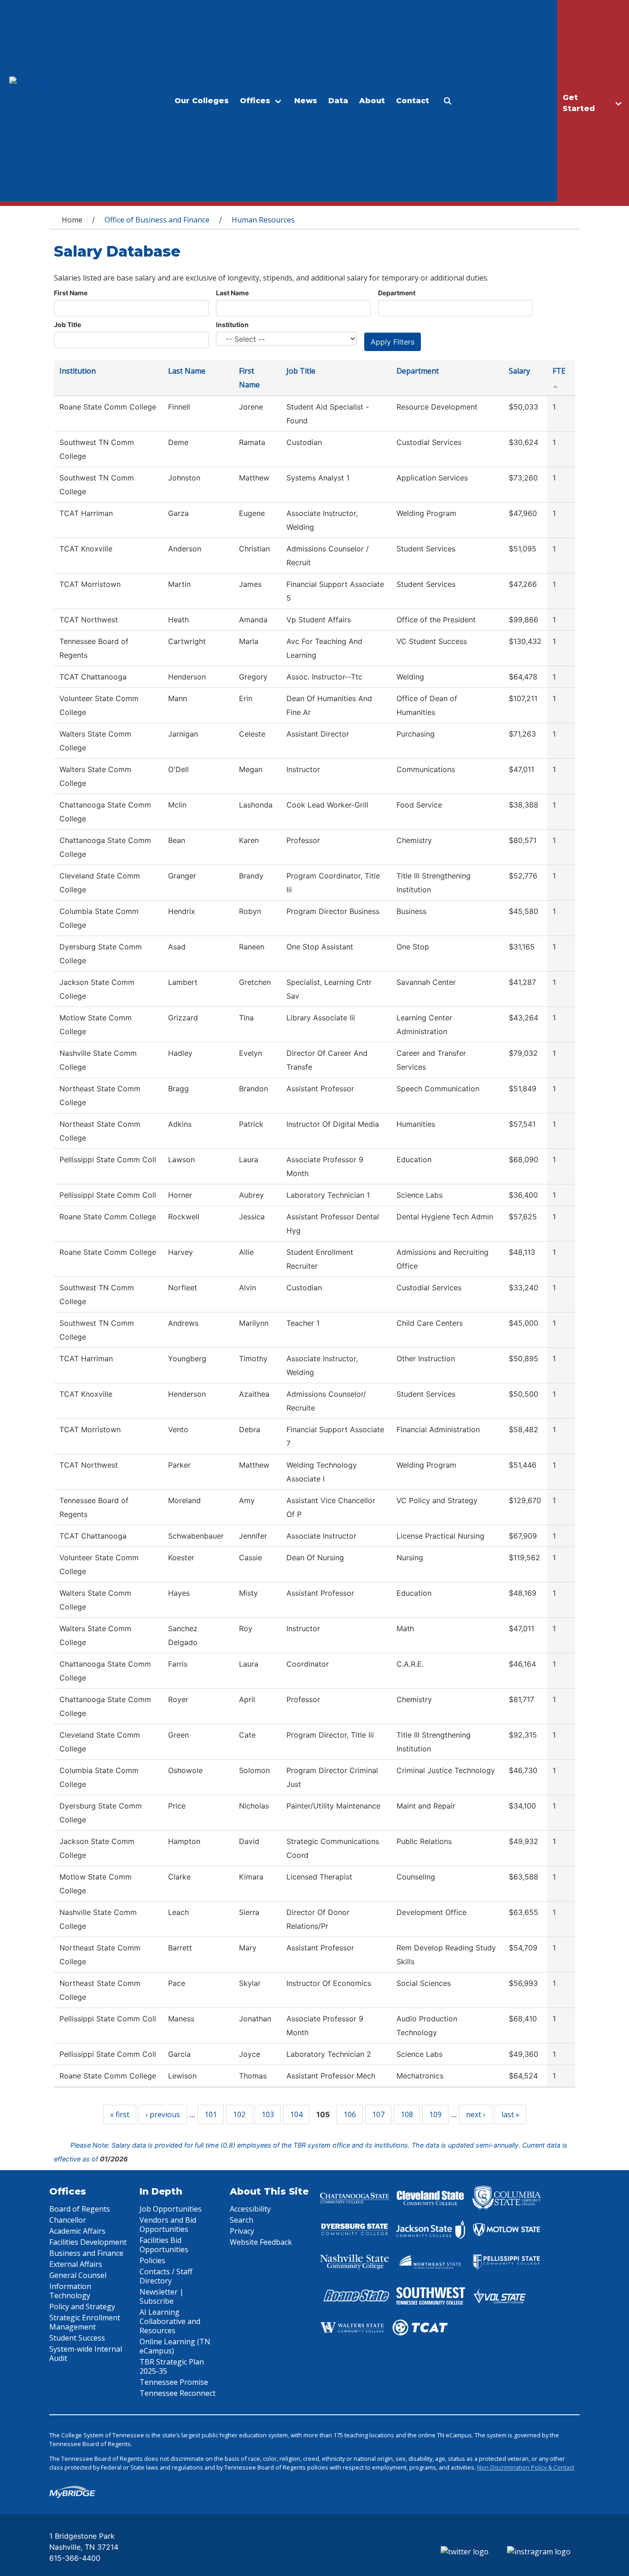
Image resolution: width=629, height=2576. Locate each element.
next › (476, 2114)
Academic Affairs (77, 2231)
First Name (71, 293)
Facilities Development (88, 2242)
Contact (413, 101)
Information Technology (70, 2291)
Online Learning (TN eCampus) (175, 2346)
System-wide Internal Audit (86, 2354)
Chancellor (68, 2220)
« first (120, 2114)
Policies (152, 2260)
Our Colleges (202, 101)
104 (296, 2114)
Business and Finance (86, 2253)
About (372, 101)
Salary (519, 371)
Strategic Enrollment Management (85, 2322)
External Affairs (76, 2264)
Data (338, 101)
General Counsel (78, 2275)
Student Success (77, 2338)
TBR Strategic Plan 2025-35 (172, 2366)
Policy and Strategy (82, 2307)
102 (239, 2114)
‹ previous (163, 2114)
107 (378, 2114)
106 (350, 2114)
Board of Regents (80, 2209)
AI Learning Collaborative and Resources (170, 2321)
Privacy (242, 2231)
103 (268, 2114)
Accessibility (250, 2209)
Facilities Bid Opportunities (164, 2245)
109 (435, 2114)
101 (211, 2114)
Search (242, 2220)
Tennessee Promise (174, 2382)
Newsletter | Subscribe (162, 2296)
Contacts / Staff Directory (166, 2276)
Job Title (67, 325)
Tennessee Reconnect (178, 2393)
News (306, 101)
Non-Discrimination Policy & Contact (526, 2467)
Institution (232, 325)
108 (407, 2114)
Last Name (232, 293)
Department (397, 293)
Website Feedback (261, 2242)
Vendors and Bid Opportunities (168, 2225)
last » (510, 2114)
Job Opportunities (171, 2209)
